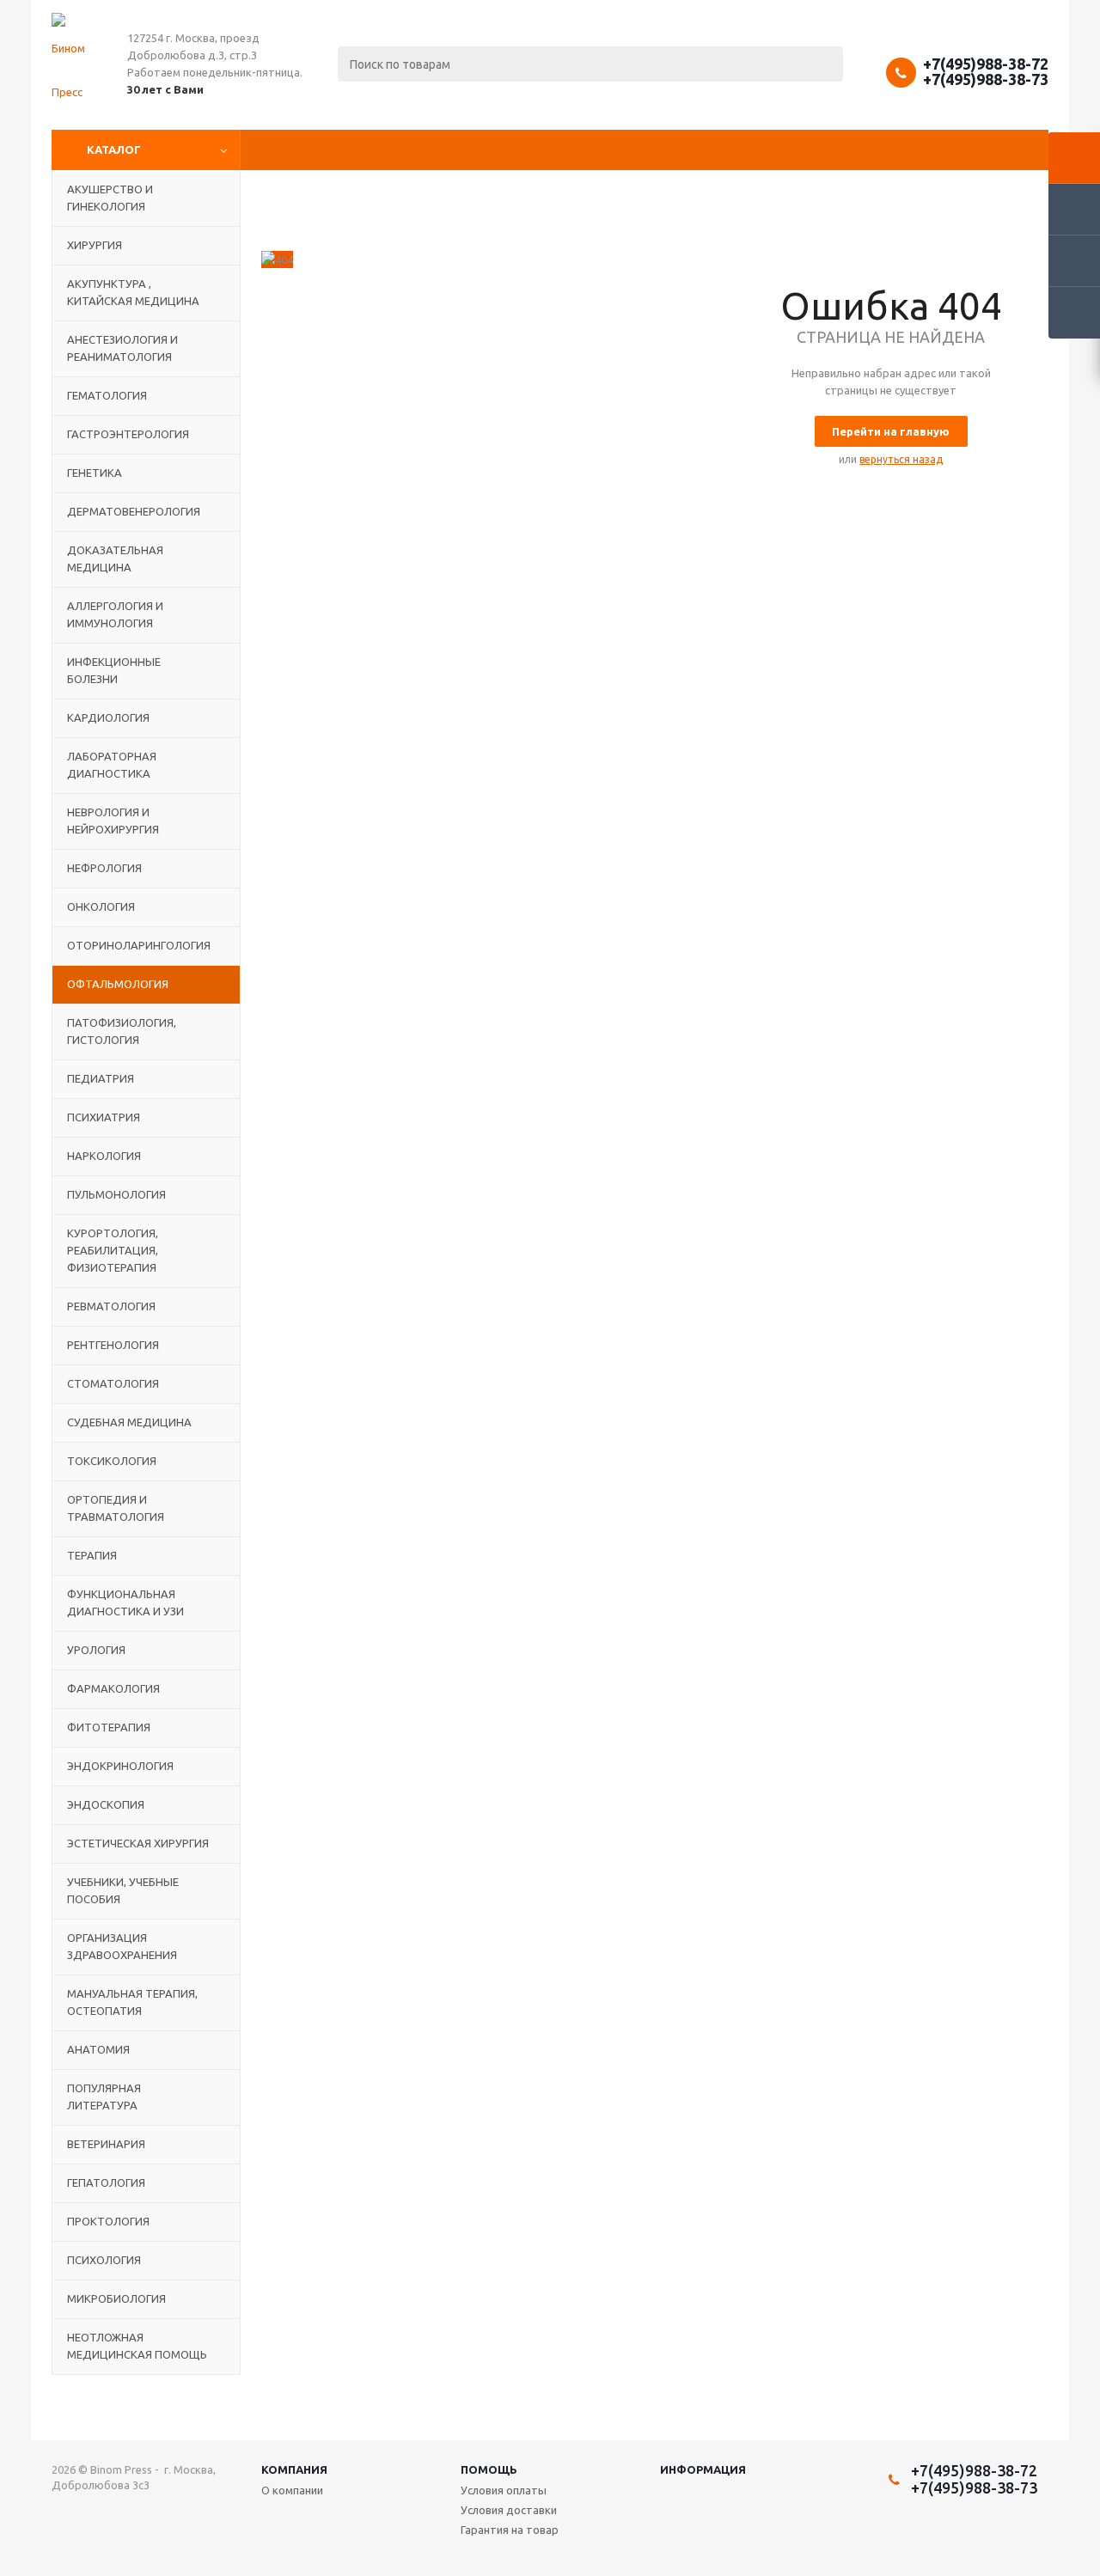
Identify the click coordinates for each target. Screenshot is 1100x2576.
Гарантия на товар (510, 2530)
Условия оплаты (504, 2490)
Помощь (489, 2469)
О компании (292, 2490)
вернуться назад (901, 459)
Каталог (114, 150)
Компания (294, 2469)
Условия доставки (509, 2510)
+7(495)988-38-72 (986, 64)
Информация (703, 2469)
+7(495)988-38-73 (986, 79)
